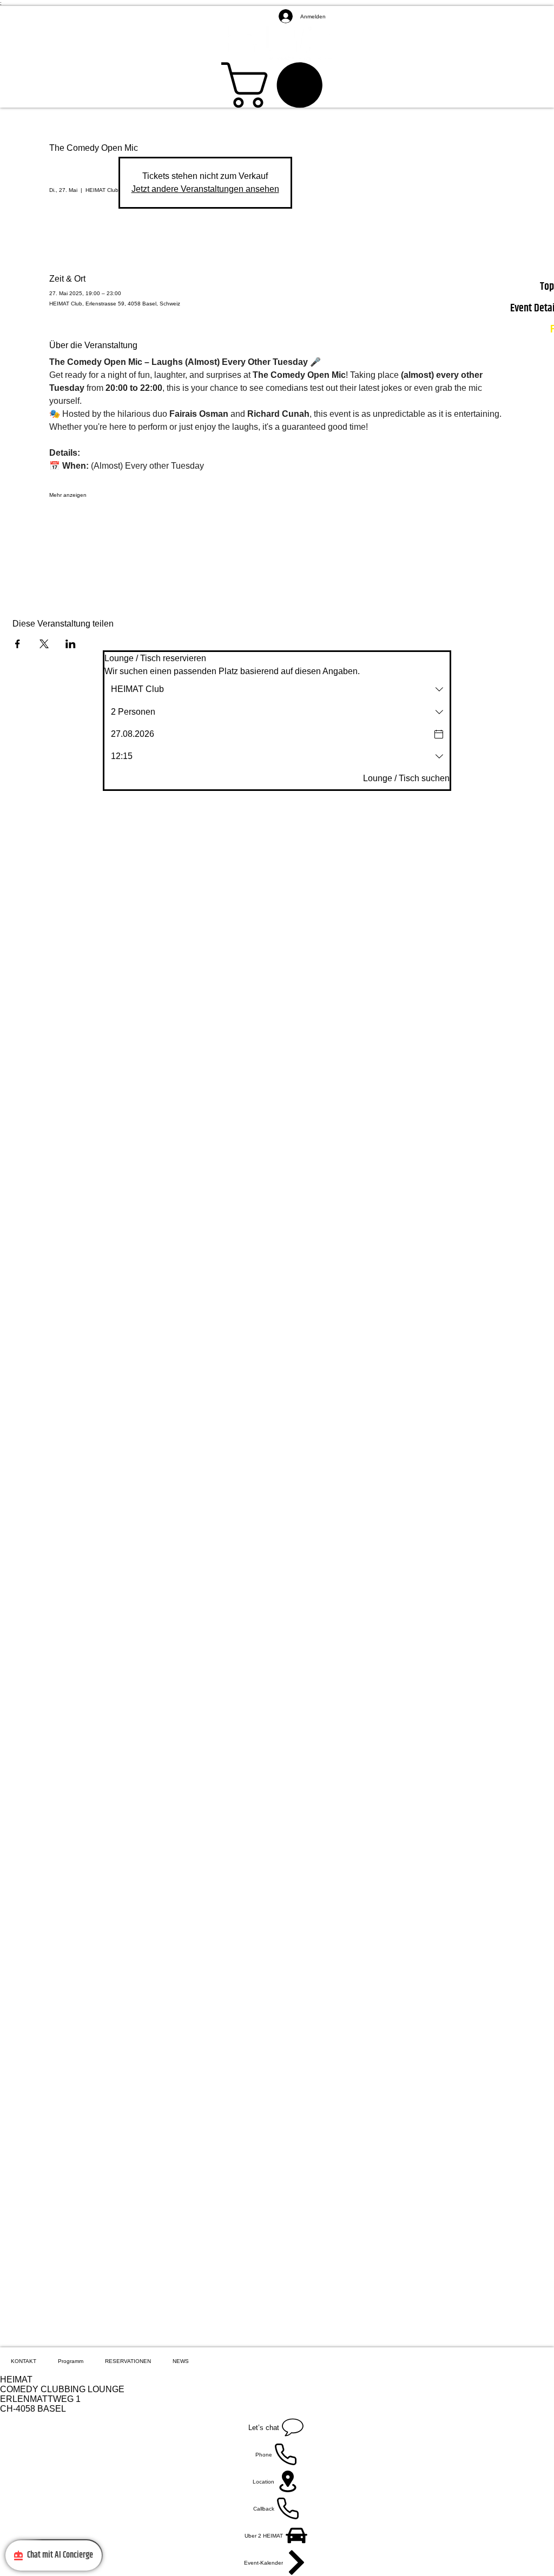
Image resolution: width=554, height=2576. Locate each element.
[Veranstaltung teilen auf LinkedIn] (71, 644)
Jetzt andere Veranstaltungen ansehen (205, 189)
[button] (277, 85)
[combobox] (277, 689)
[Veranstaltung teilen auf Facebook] (18, 644)
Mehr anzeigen (68, 495)
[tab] (24, 2361)
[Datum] (439, 734)
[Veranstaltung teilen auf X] (44, 644)
